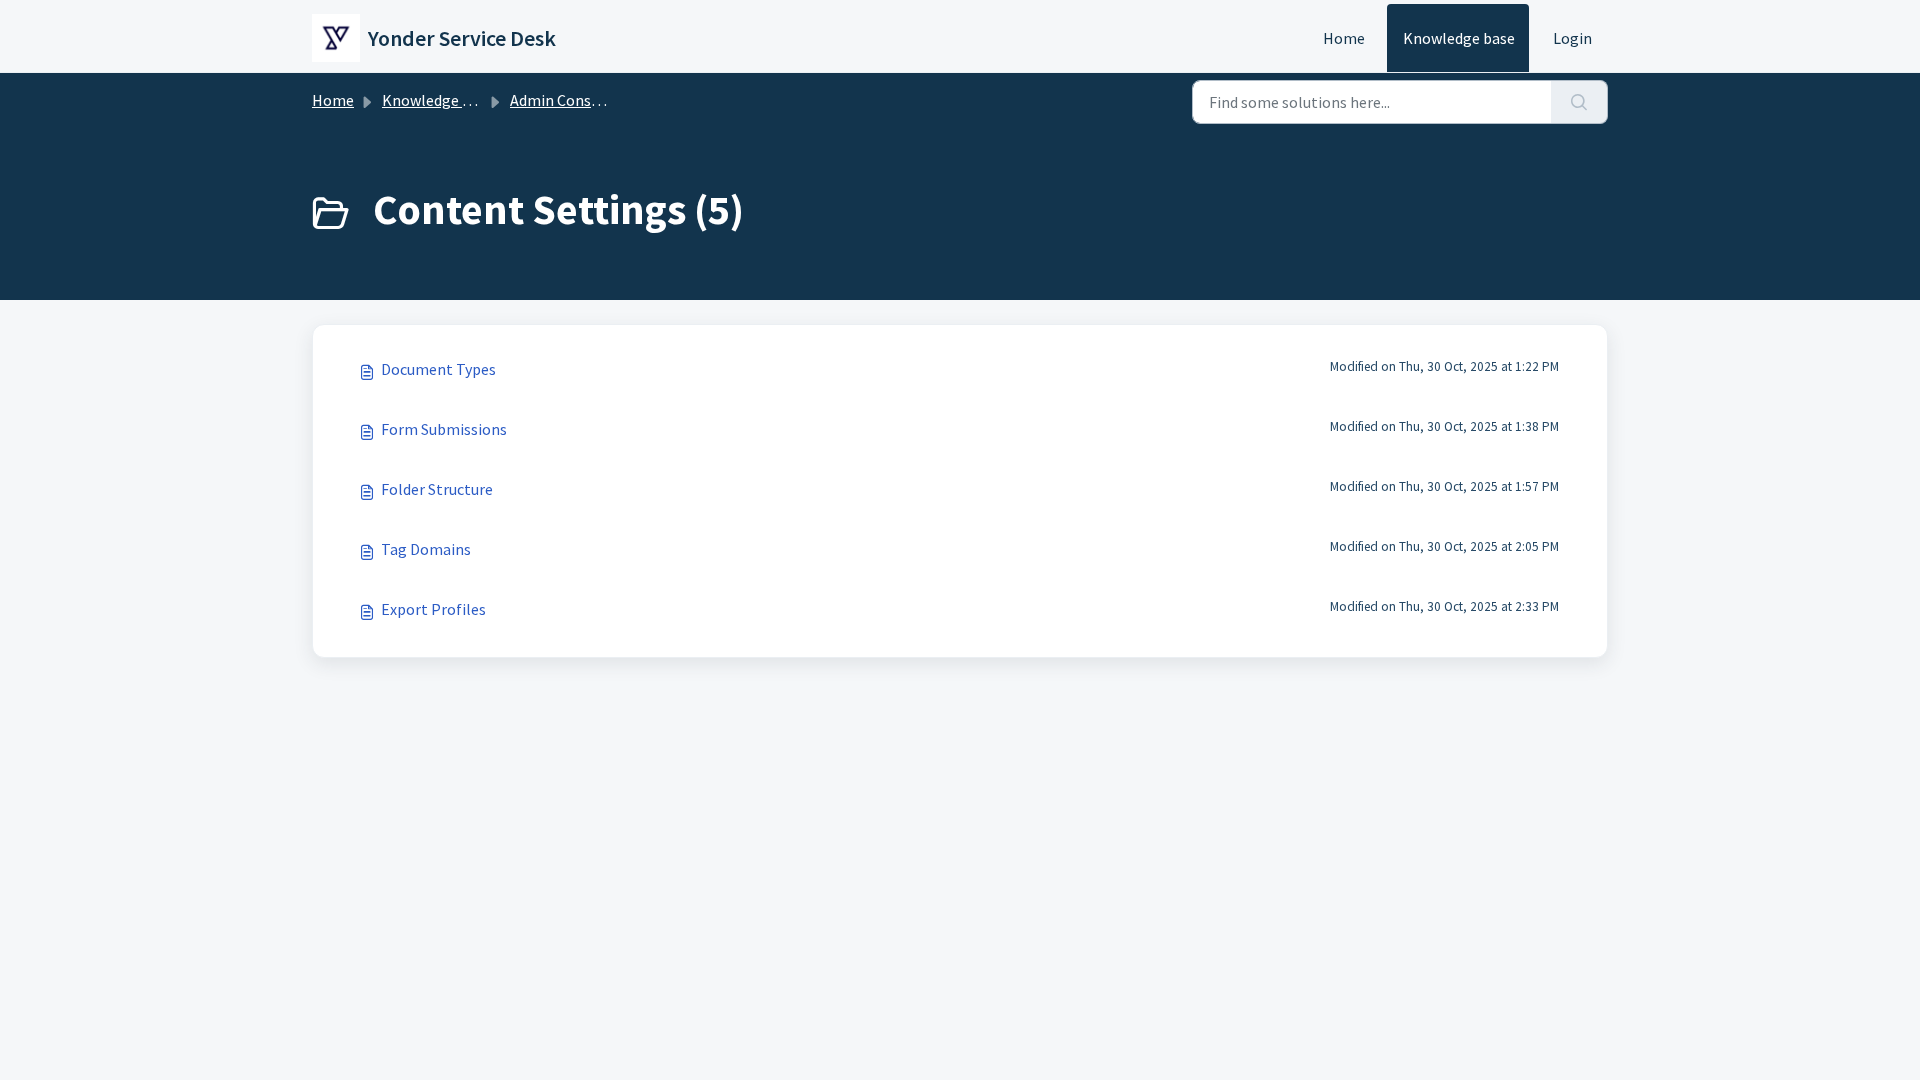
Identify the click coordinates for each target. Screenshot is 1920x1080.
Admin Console (561, 100)
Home (1344, 38)
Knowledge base (1459, 38)
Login (1572, 38)
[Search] (1579, 102)
